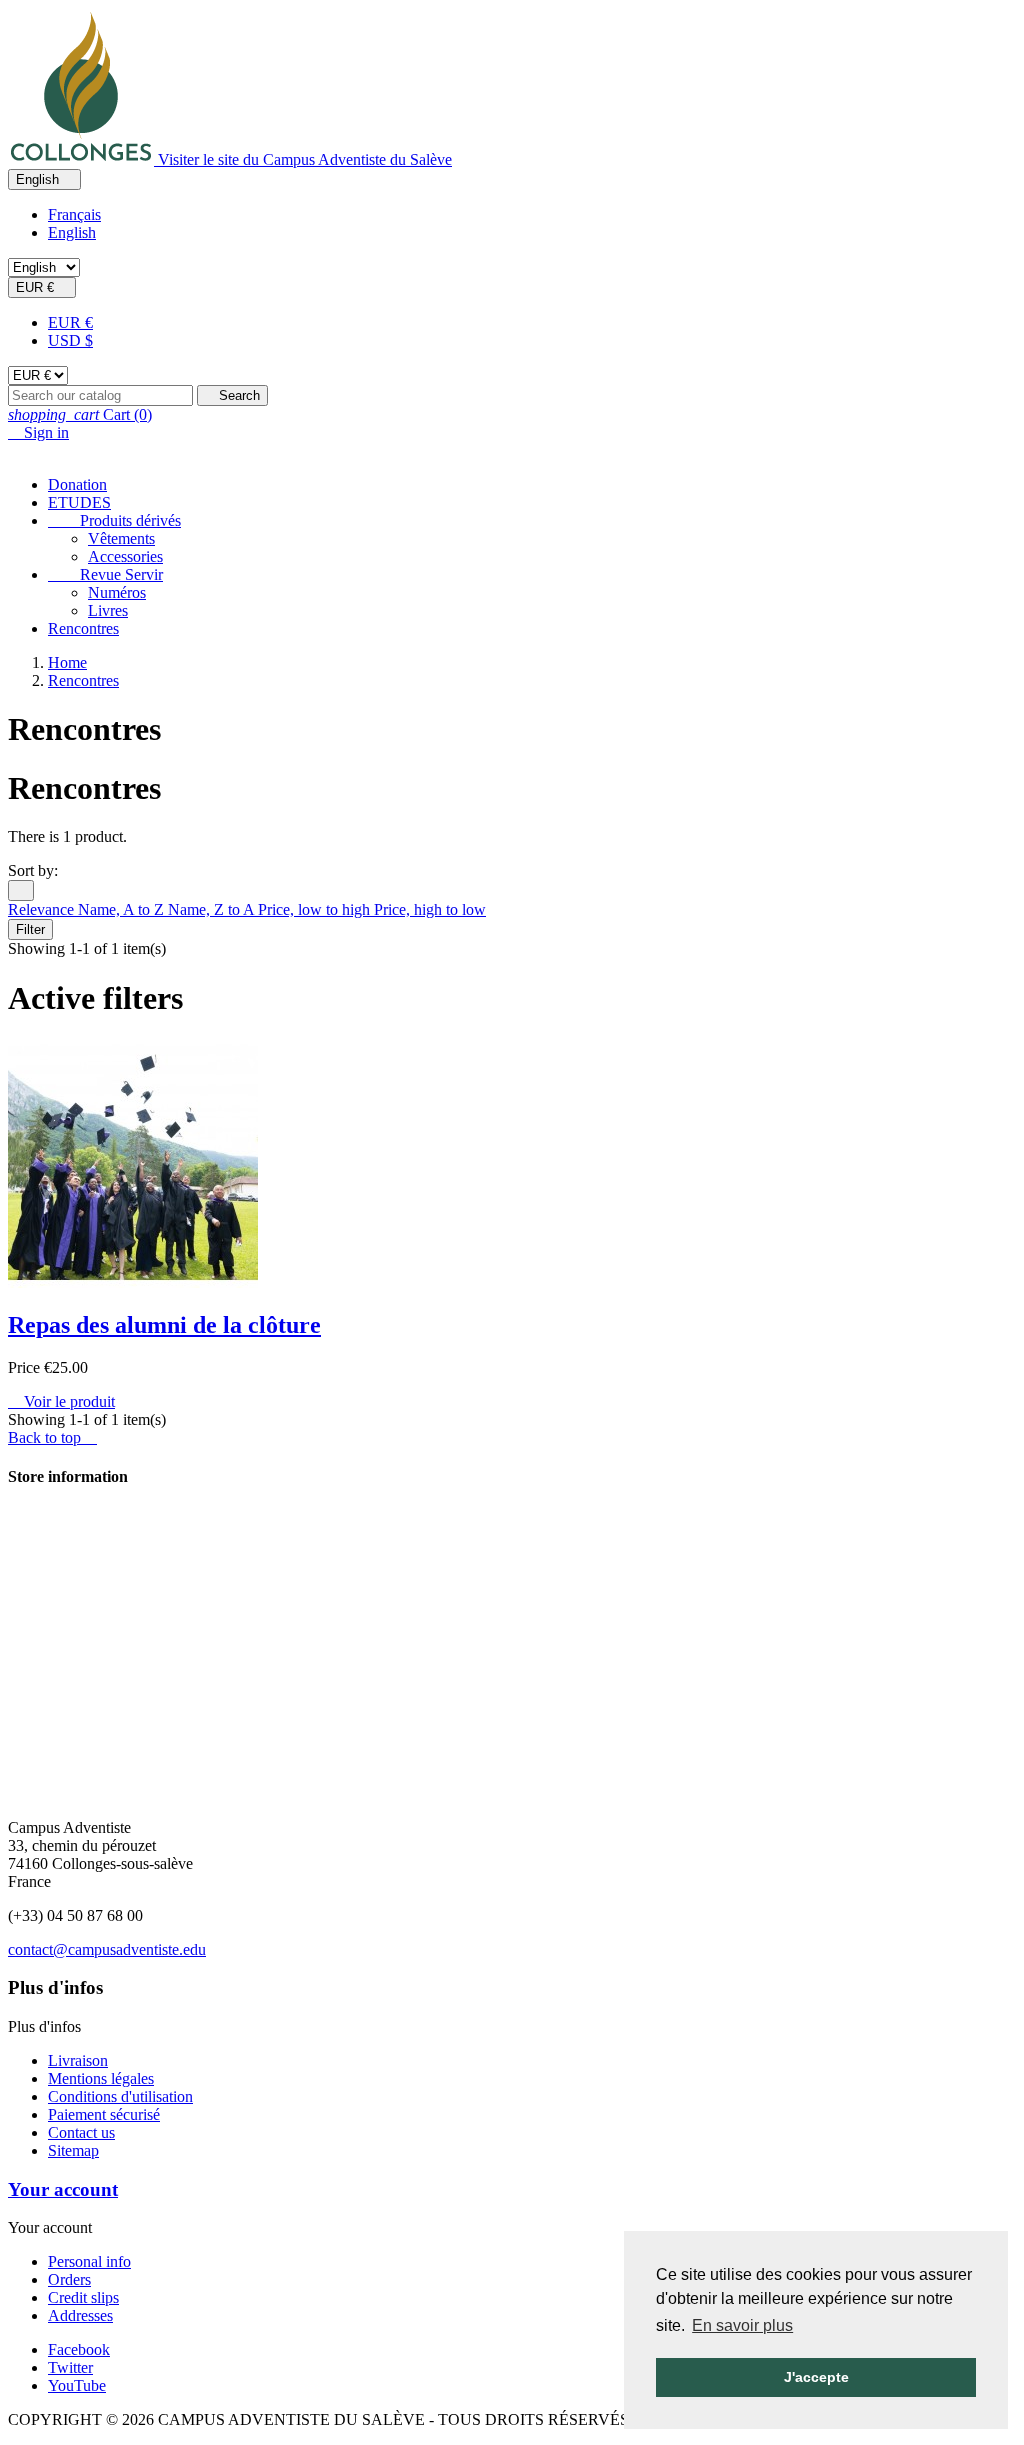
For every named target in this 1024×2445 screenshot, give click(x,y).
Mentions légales (101, 2078)
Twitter (70, 2367)
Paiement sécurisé (104, 2114)
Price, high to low (430, 909)
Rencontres (83, 628)
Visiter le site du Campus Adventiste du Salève (305, 159)
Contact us (81, 2132)
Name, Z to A (213, 909)
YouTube (77, 2385)
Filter (30, 929)
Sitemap (73, 2150)
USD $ (70, 340)
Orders (69, 2279)
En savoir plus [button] (742, 2325)
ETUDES (79, 502)
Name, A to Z (123, 909)
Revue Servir (105, 574)
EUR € (70, 322)
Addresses (80, 2315)
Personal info (89, 2261)
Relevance (43, 909)
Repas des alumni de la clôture (164, 1325)
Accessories (125, 556)
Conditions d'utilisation (120, 2096)
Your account (63, 2189)
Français (74, 214)
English (72, 232)
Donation (77, 484)
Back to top (52, 1437)
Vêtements (121, 538)
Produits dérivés (114, 520)
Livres (108, 610)
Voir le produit (61, 1401)
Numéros (117, 592)
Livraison (78, 2060)
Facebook (79, 2349)
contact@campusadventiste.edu (107, 1949)
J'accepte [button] (816, 2377)
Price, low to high (316, 909)
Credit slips (83, 2297)
